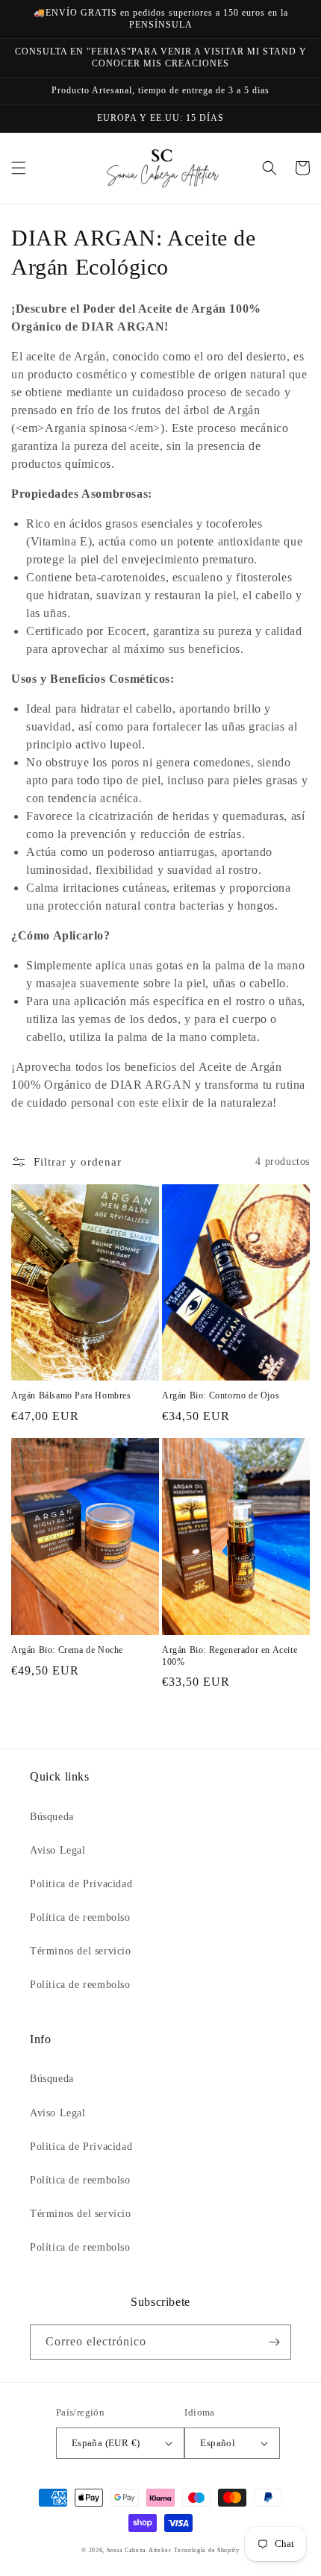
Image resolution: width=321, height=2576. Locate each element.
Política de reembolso (80, 1917)
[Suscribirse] (274, 2342)
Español (218, 2443)
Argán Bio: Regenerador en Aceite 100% (230, 1656)
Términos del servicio (81, 1951)
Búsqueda (52, 1817)
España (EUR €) (106, 2443)
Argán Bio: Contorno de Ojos (221, 1395)
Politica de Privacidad (81, 1884)
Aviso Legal (58, 1850)
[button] (19, 168)
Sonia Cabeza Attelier (139, 2550)
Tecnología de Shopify (207, 2550)
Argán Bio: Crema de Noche (67, 1650)
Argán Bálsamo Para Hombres (71, 1395)
